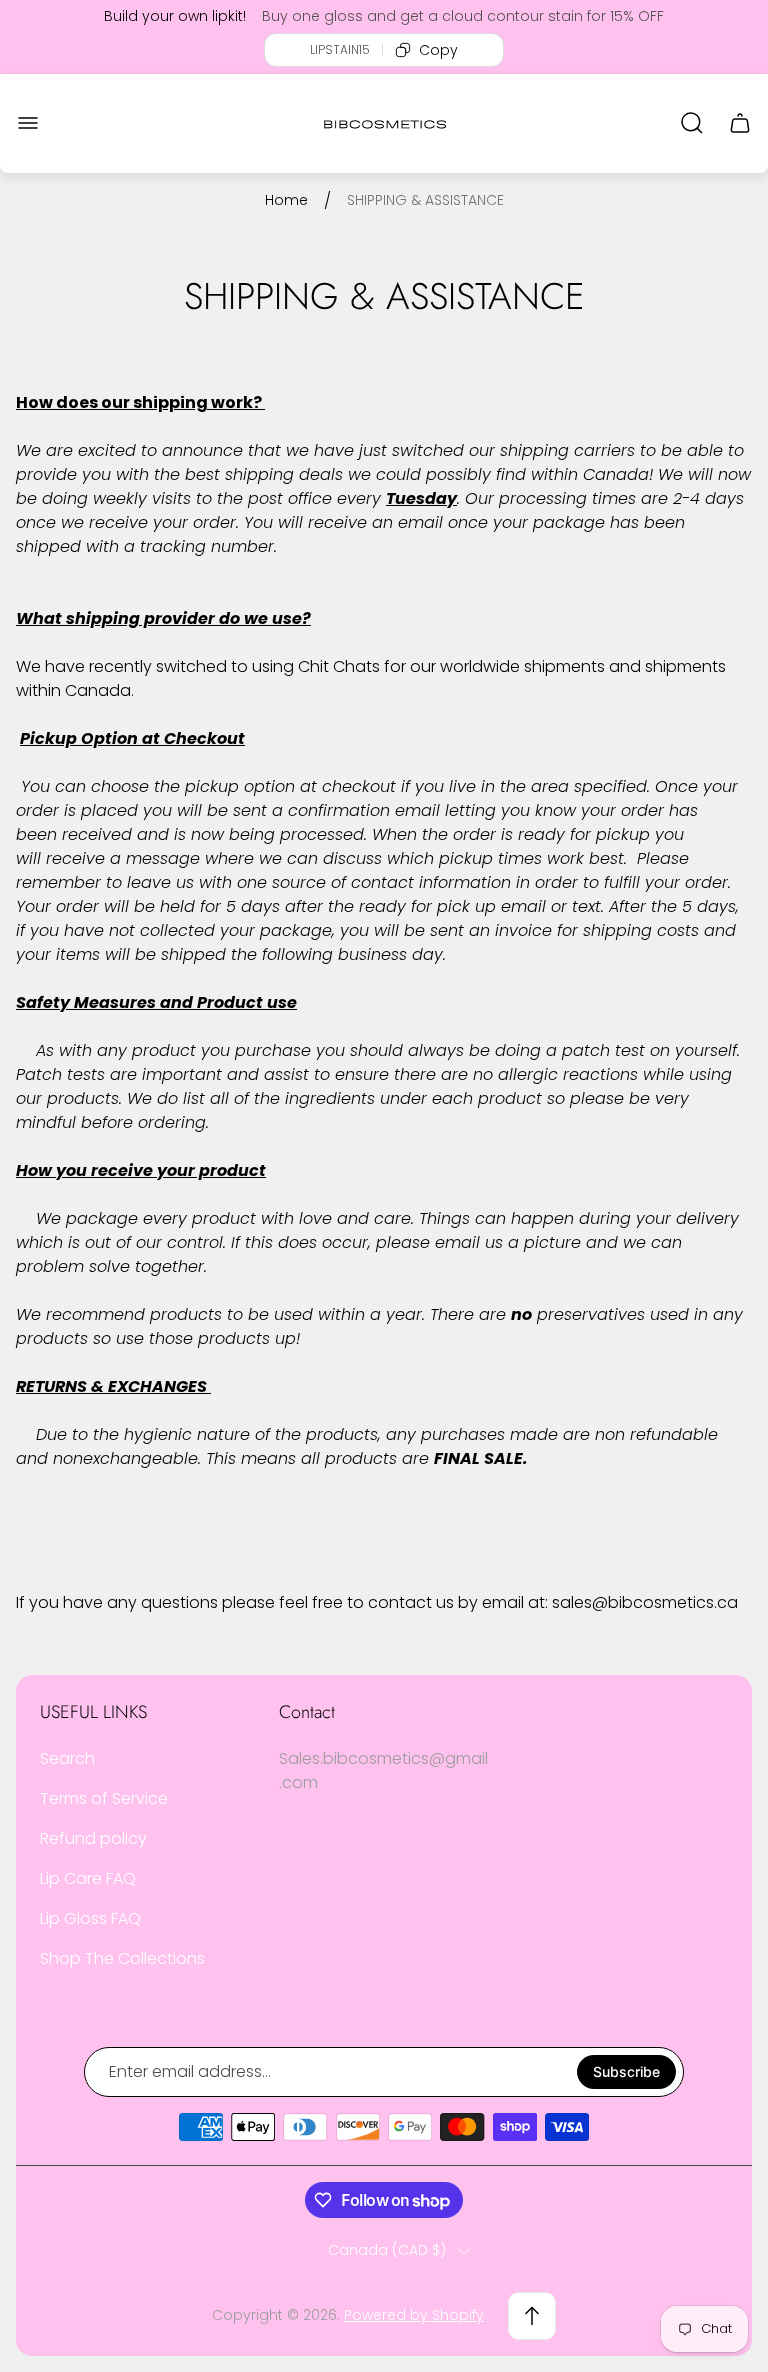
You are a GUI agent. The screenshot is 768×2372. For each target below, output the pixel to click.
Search (67, 1758)
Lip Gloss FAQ (90, 1918)
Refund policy (93, 1838)
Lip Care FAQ (88, 1878)
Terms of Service (104, 1798)
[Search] (692, 123)
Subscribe (626, 2071)
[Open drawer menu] (28, 123)
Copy (438, 50)
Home (286, 201)
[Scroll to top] (532, 2316)
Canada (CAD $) (387, 2251)
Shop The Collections (122, 1958)
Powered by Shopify (414, 2315)
